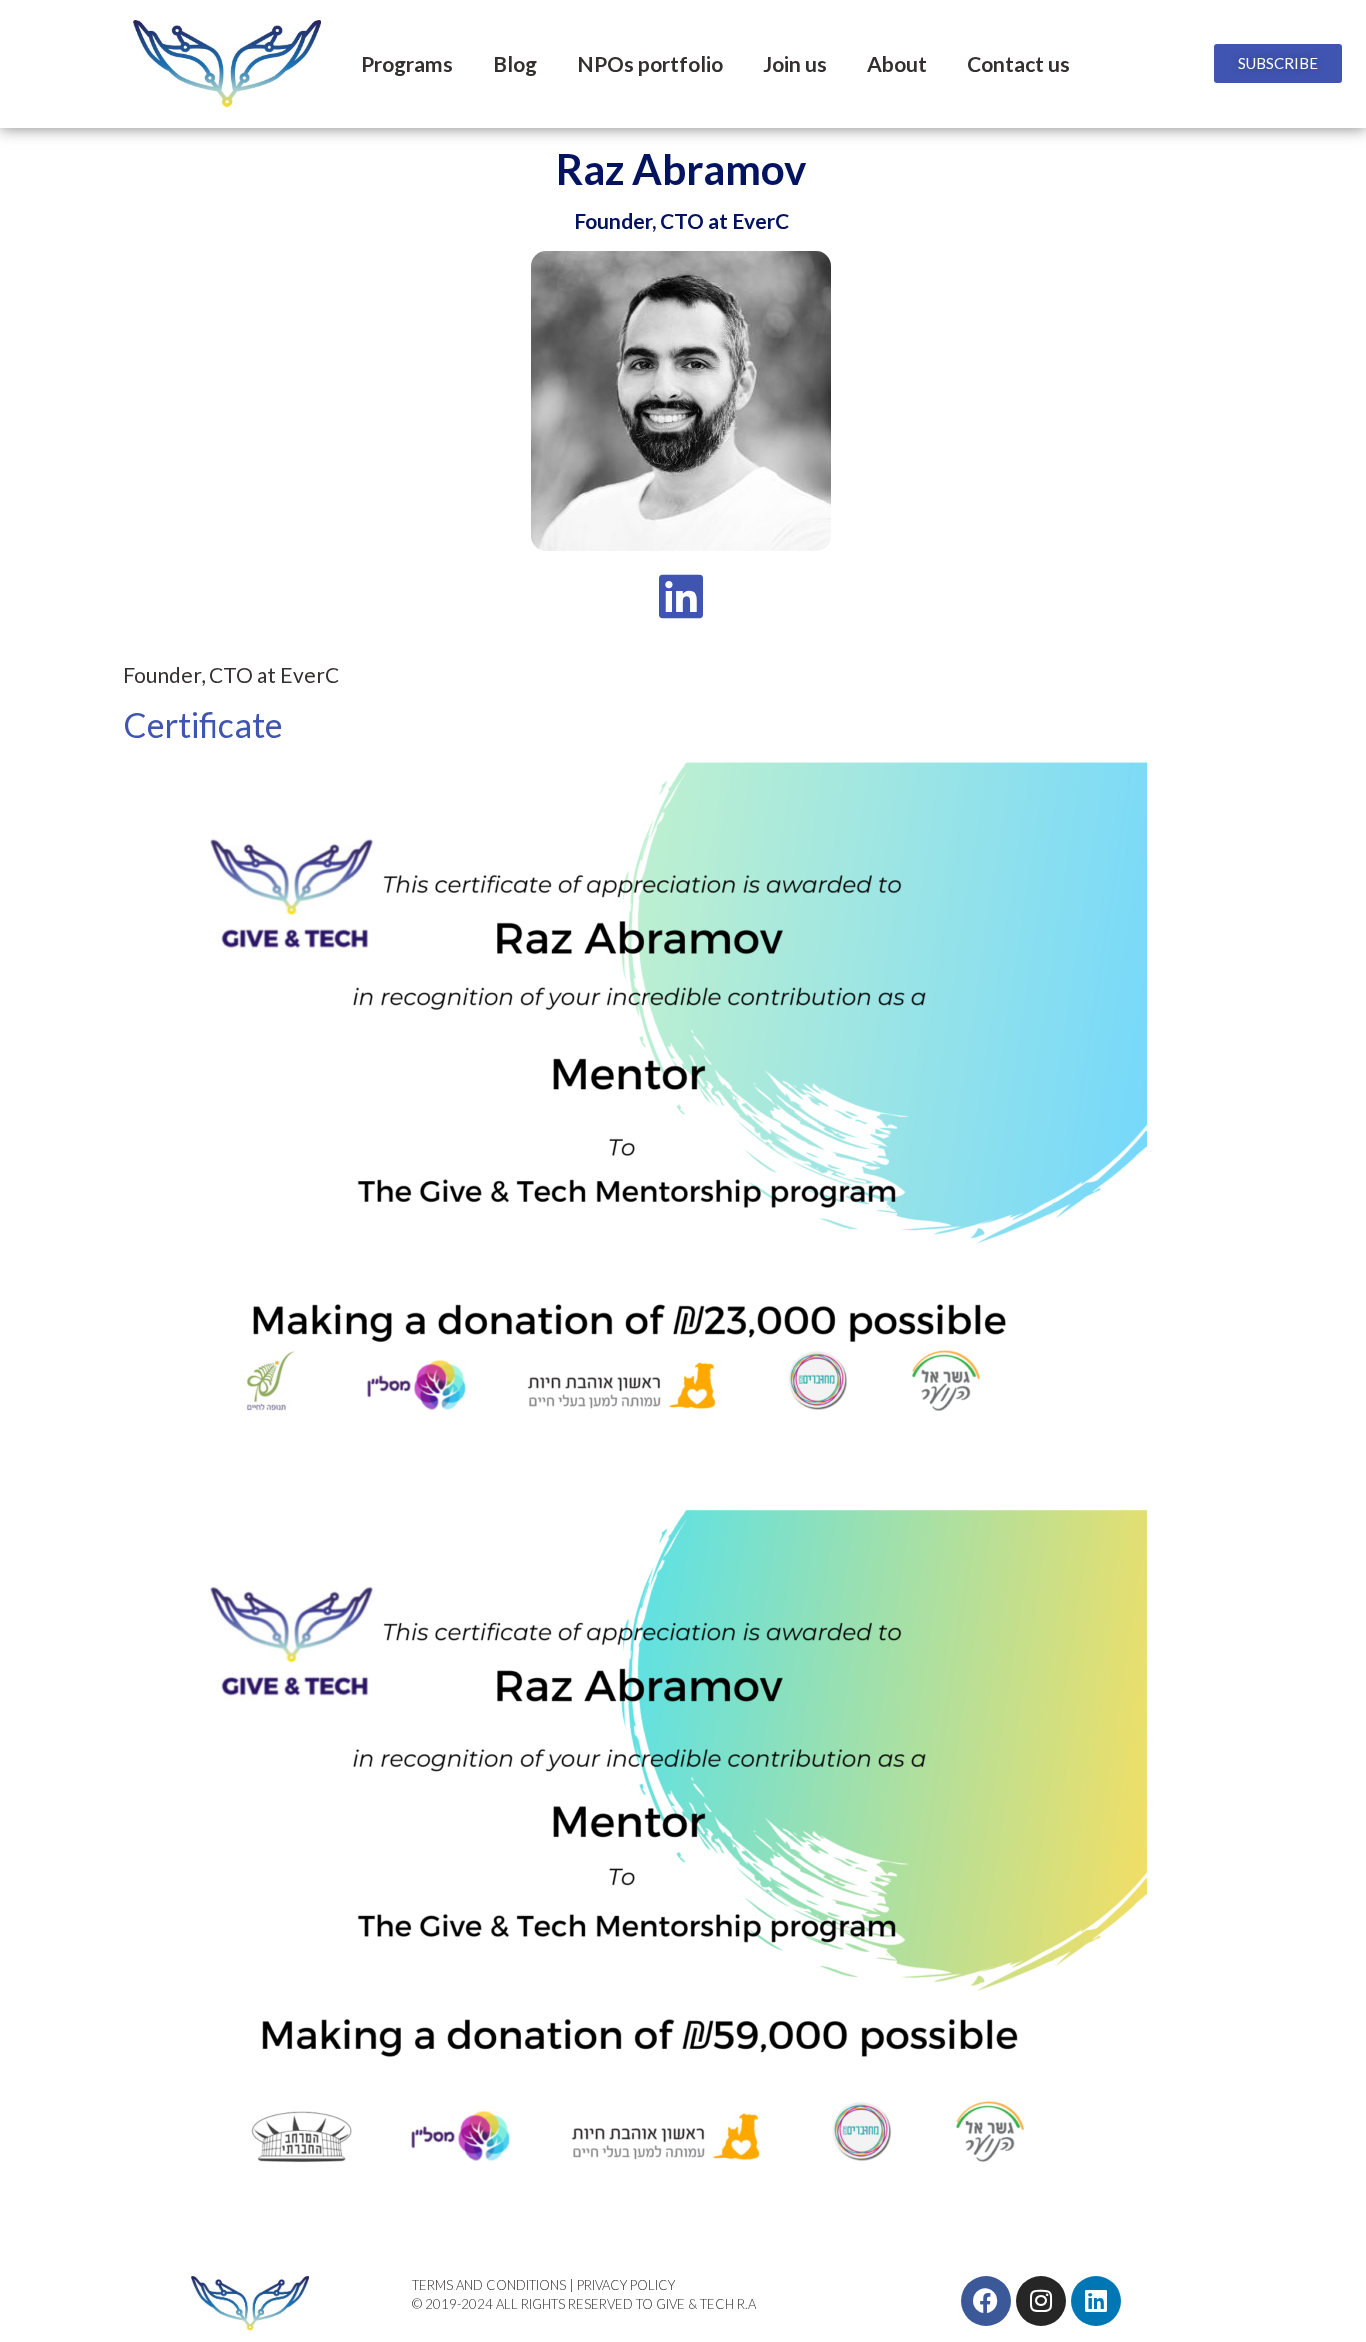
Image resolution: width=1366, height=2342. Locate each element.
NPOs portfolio (650, 63)
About (897, 63)
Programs (407, 63)
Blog (515, 63)
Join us (795, 63)
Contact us (1018, 63)
